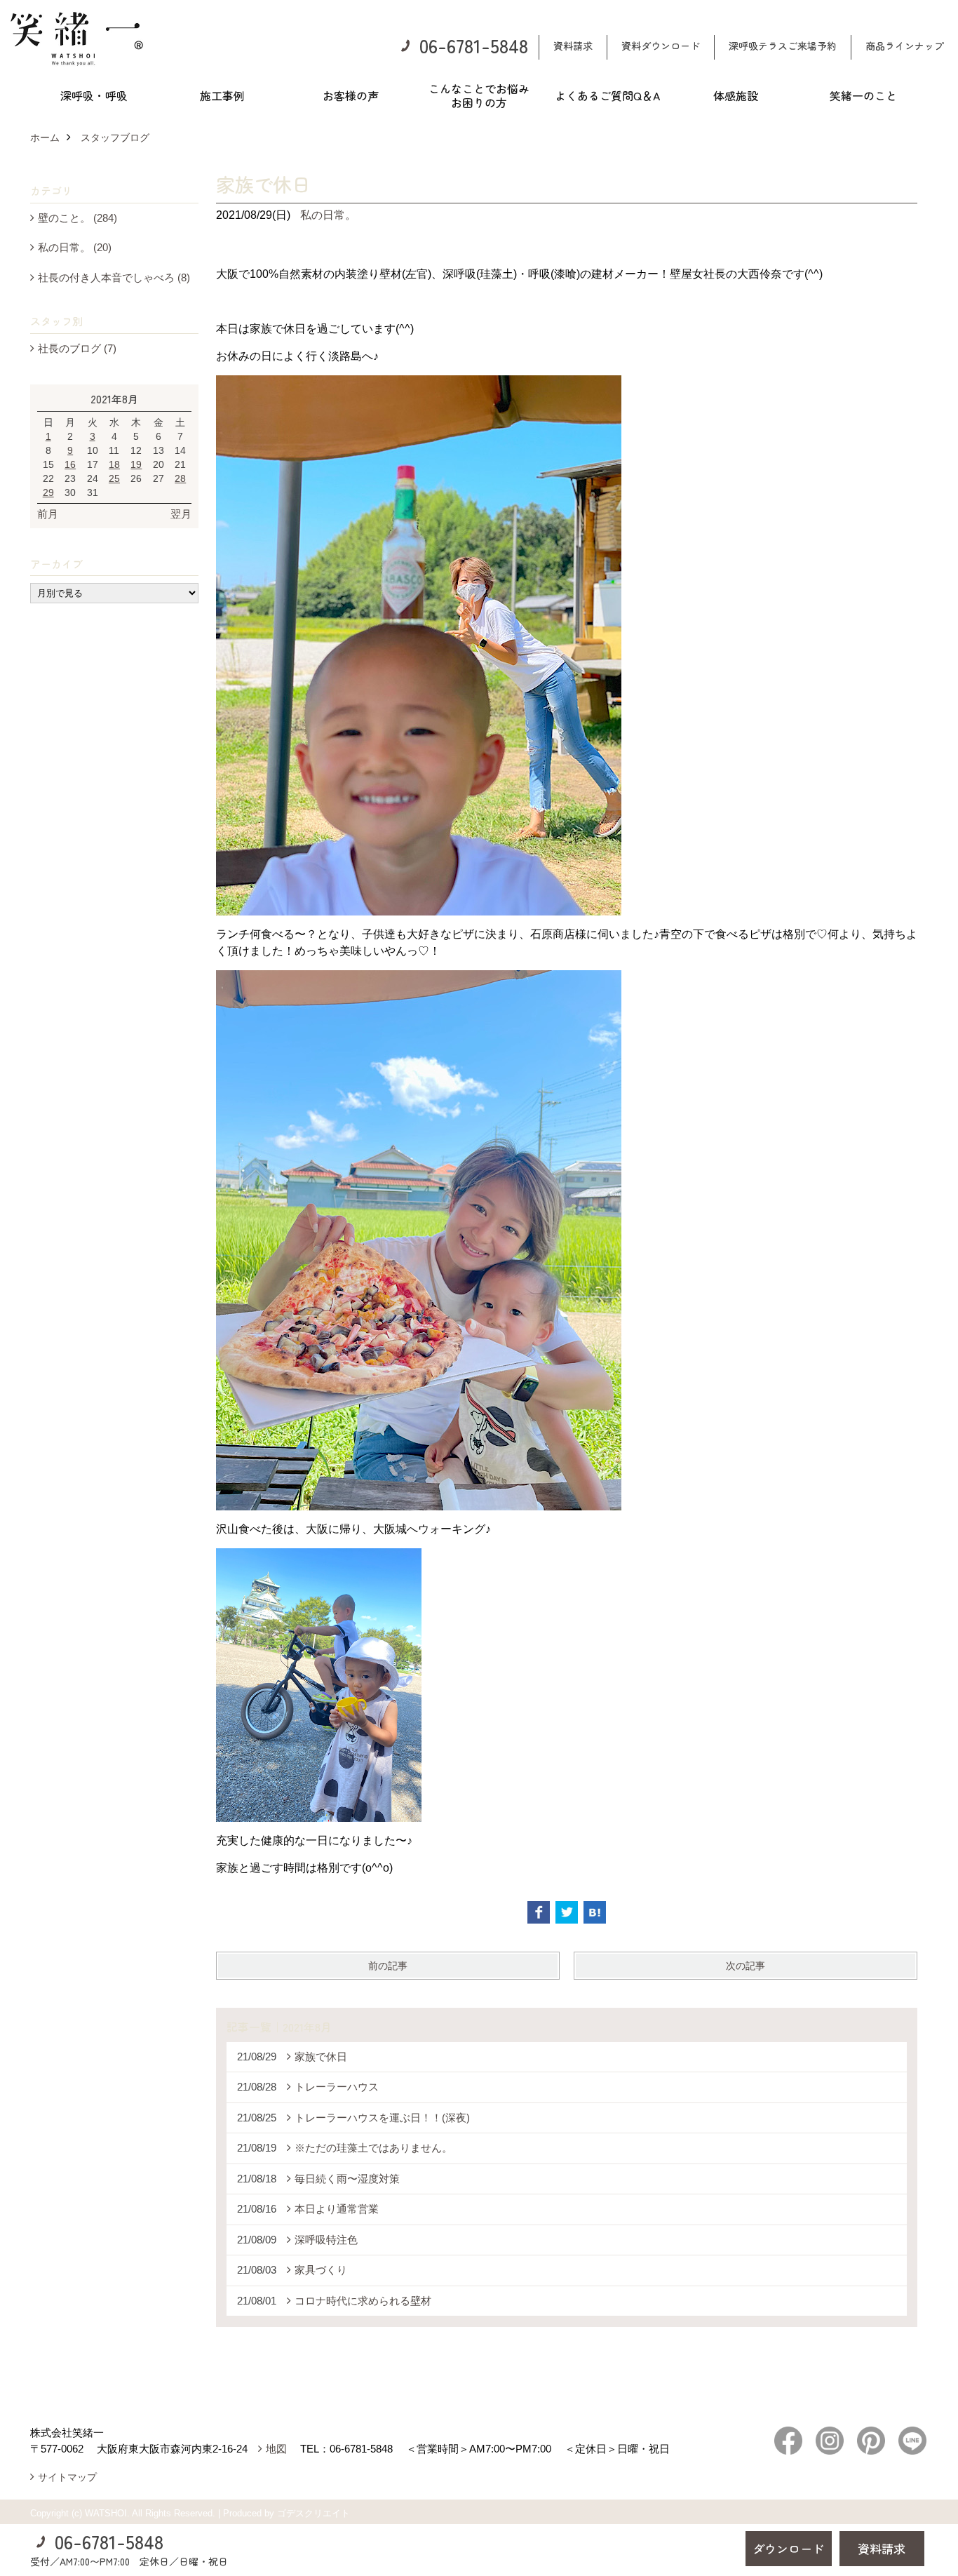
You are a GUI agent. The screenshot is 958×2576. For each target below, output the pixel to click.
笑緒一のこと (863, 95)
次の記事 (746, 1966)
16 (70, 464)
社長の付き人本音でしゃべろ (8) (114, 277)
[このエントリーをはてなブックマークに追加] (595, 1912)
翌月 (181, 514)
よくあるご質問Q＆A (607, 95)
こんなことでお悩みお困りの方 (479, 95)
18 (114, 464)
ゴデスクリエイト (313, 2513)
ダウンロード (788, 2548)
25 (114, 478)
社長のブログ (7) (77, 348)
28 (180, 478)
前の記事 (388, 1966)
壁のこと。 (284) (77, 218)
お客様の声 (351, 95)
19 (136, 464)
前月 (48, 514)
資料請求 (573, 46)
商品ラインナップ (905, 46)
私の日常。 (328, 215)
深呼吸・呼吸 (94, 95)
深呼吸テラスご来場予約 (783, 46)
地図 (276, 2449)
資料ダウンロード (661, 46)
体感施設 (736, 95)
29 (48, 492)
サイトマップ (67, 2477)
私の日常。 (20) (75, 247)
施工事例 (222, 95)
